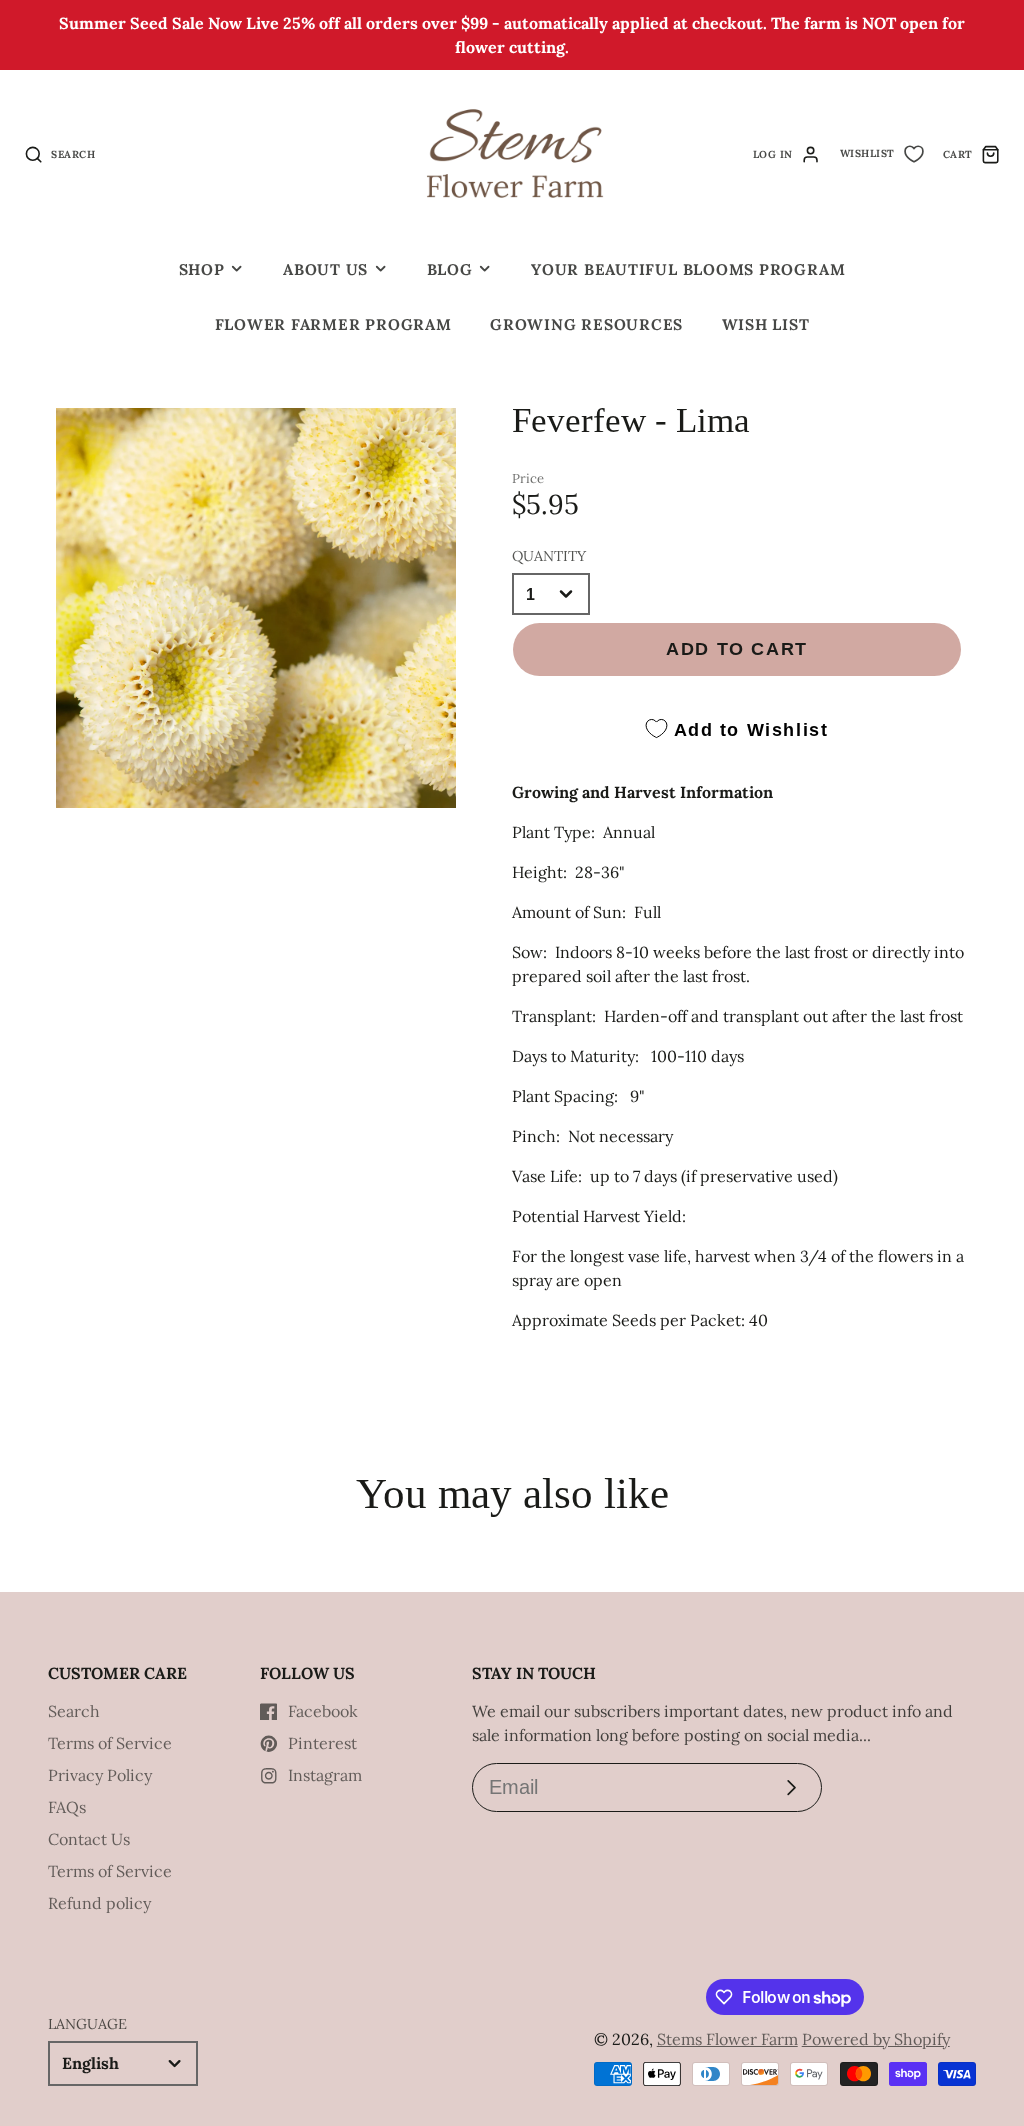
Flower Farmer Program (333, 324)
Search (74, 1711)
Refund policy (99, 1903)
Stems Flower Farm (727, 2039)
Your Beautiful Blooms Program (688, 269)
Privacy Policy (100, 1775)
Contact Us (89, 1839)
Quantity (549, 556)
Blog (450, 269)
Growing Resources (586, 324)
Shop (202, 269)
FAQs (67, 1807)
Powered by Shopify (876, 2039)
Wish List (766, 324)
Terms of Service (110, 1743)
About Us (325, 269)
